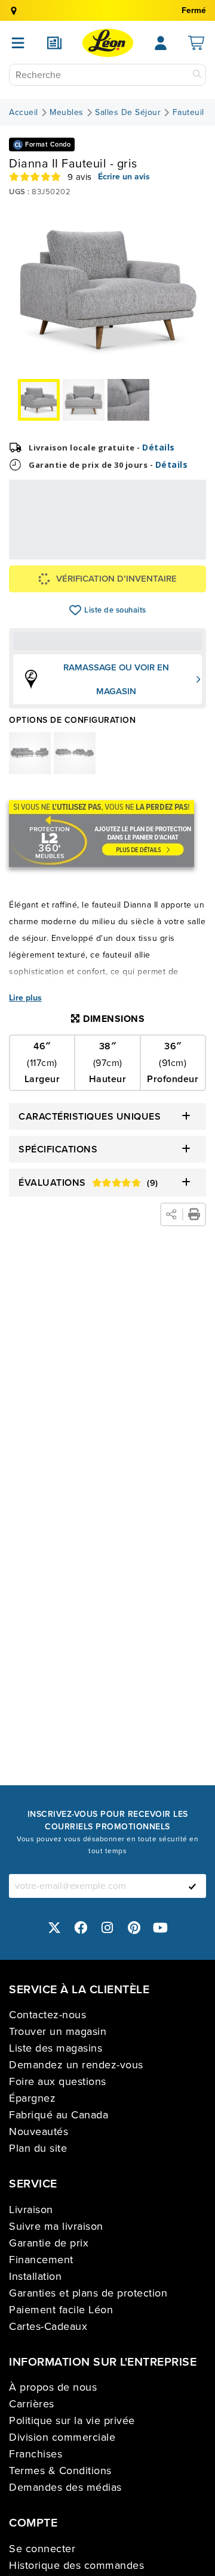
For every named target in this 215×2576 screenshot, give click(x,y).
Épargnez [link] (32, 2098)
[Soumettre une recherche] (197, 75)
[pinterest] (134, 1927)
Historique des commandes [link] (76, 2565)
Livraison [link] (31, 2210)
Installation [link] (35, 2276)
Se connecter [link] (42, 2549)
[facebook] (81, 1927)
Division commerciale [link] (62, 2437)
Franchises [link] (36, 2454)
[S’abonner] (192, 1886)
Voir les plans (168, 545)
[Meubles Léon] (108, 43)
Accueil (24, 113)
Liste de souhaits (76, 610)
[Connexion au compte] (161, 43)
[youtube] (161, 1927)
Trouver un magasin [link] (58, 2031)
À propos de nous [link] (53, 2387)
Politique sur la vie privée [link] (72, 2420)
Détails (159, 447)
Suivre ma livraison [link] (56, 2226)
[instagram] (107, 1927)
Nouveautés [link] (39, 2131)
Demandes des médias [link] (65, 2487)
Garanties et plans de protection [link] (88, 2293)
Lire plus (25, 998)
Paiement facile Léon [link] (61, 2310)
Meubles (67, 113)
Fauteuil (188, 113)
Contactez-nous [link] (47, 2015)
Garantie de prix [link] (49, 2243)
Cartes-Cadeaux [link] (48, 2326)
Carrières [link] (32, 2404)
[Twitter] (54, 1927)
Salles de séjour (128, 113)
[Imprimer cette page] (194, 1214)
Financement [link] (41, 2260)
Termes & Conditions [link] (60, 2471)
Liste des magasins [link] (56, 2048)
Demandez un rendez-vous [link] (76, 2065)
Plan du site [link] (38, 2148)
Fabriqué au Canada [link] (59, 2115)
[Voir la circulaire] (54, 43)
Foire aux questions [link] (58, 2081)
